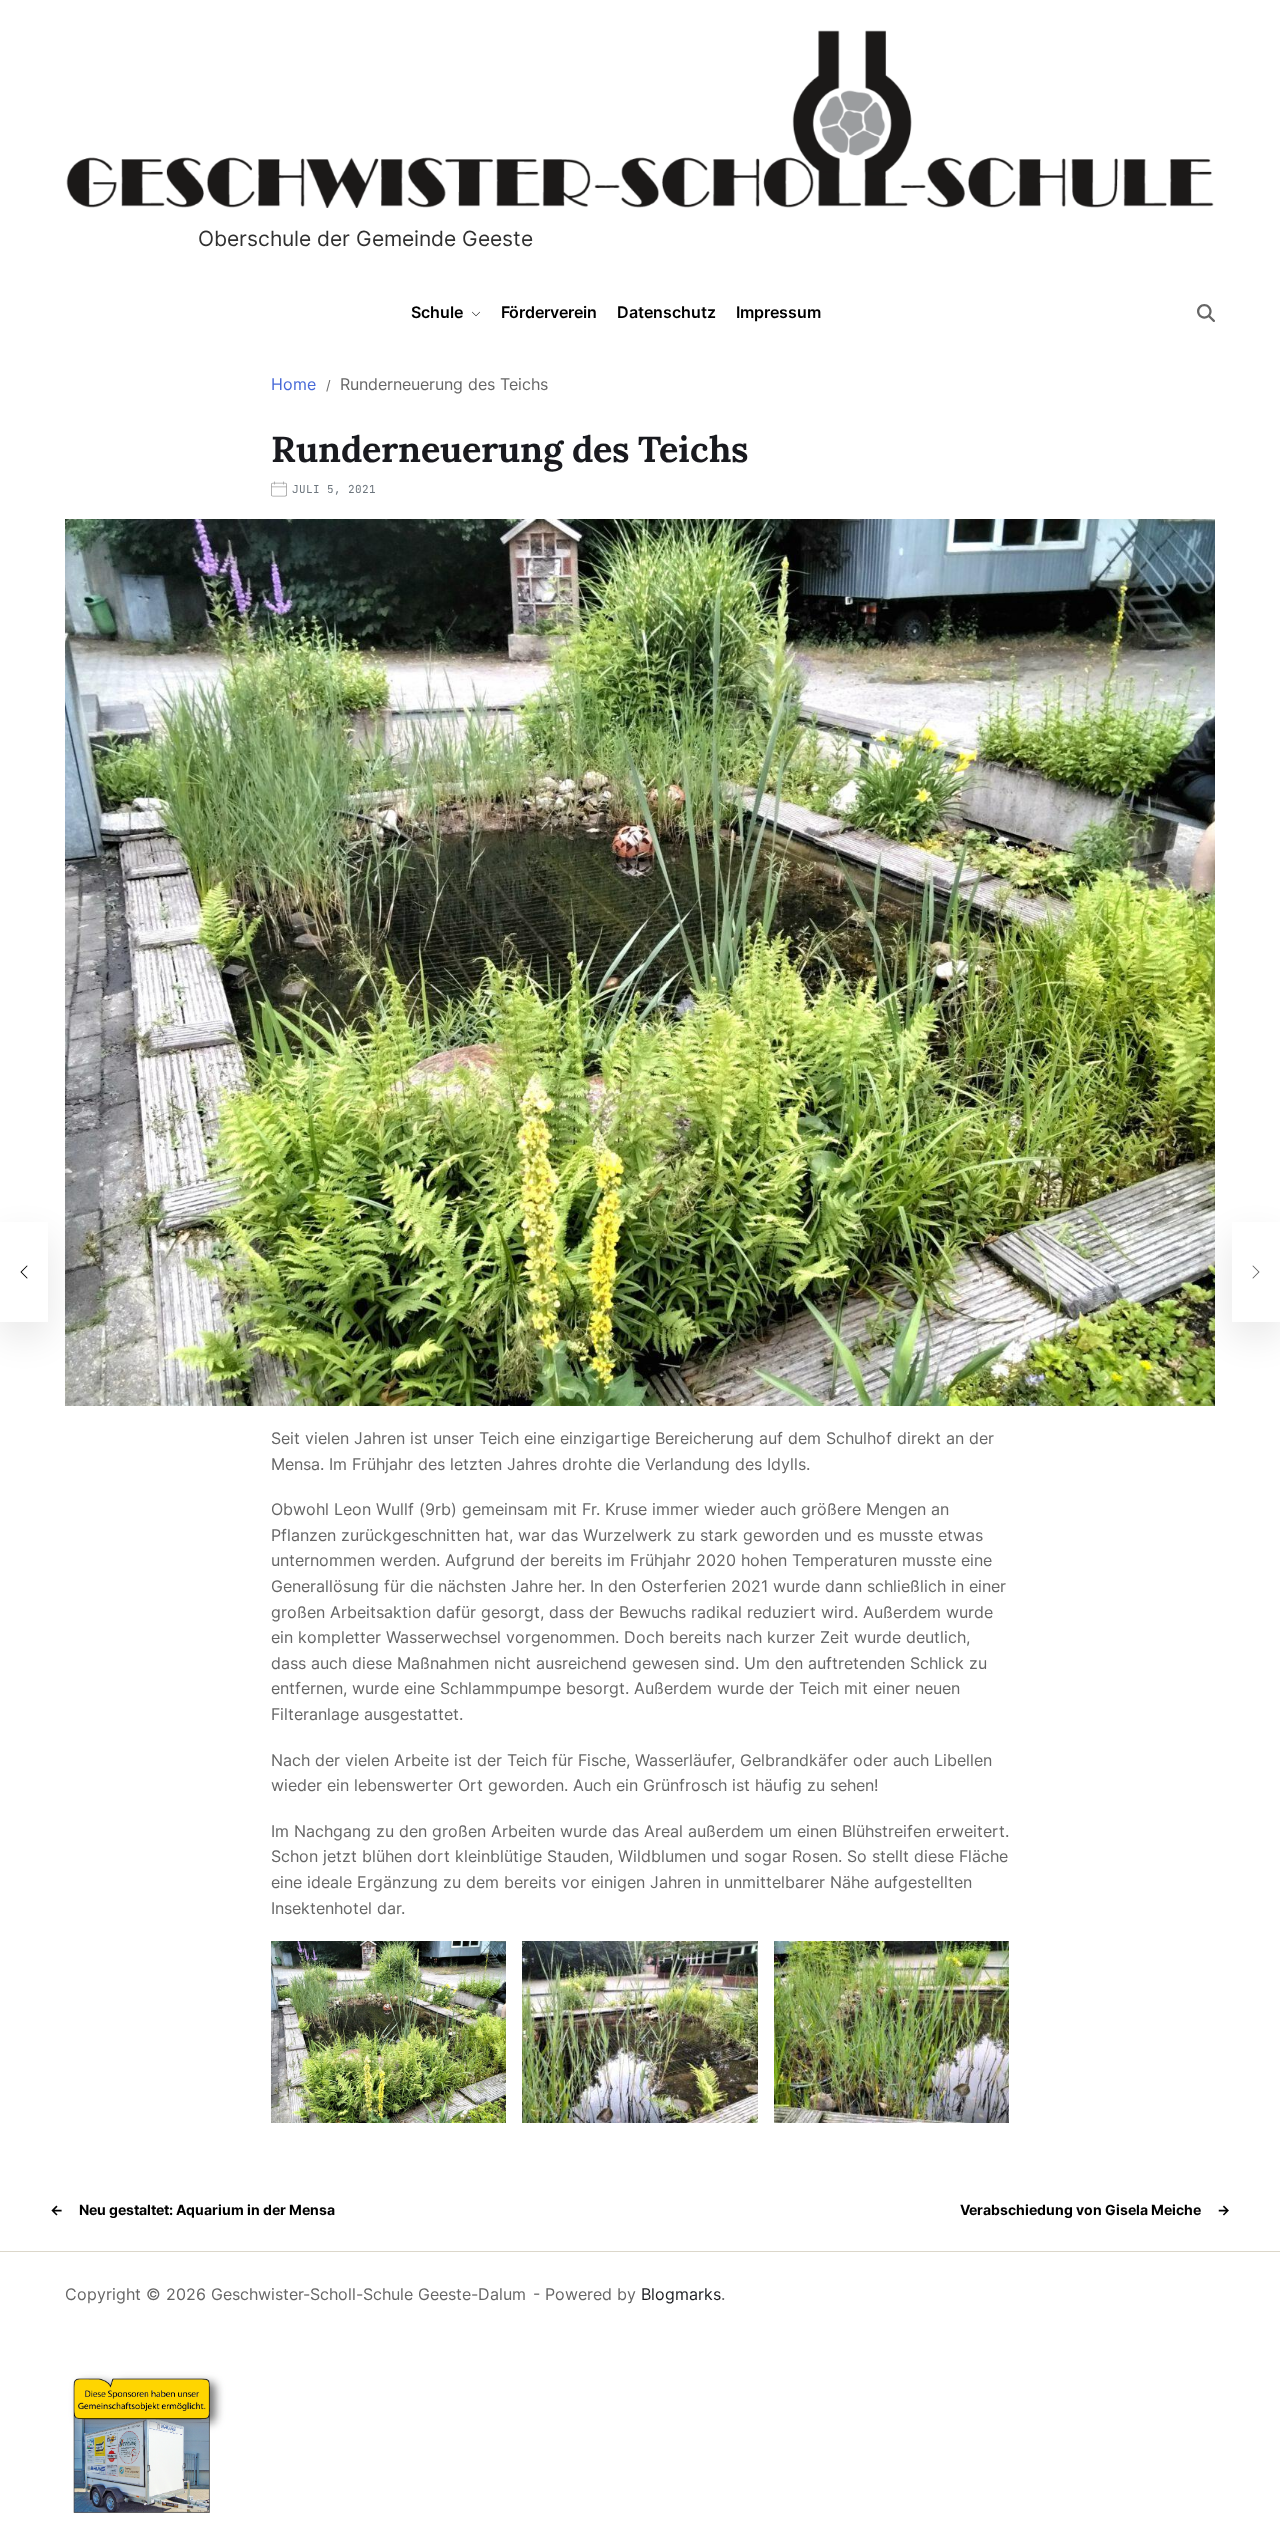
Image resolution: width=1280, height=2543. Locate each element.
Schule (437, 312)
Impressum (778, 312)
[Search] (1206, 313)
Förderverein (549, 312)
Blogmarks (681, 2294)
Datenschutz (666, 312)
